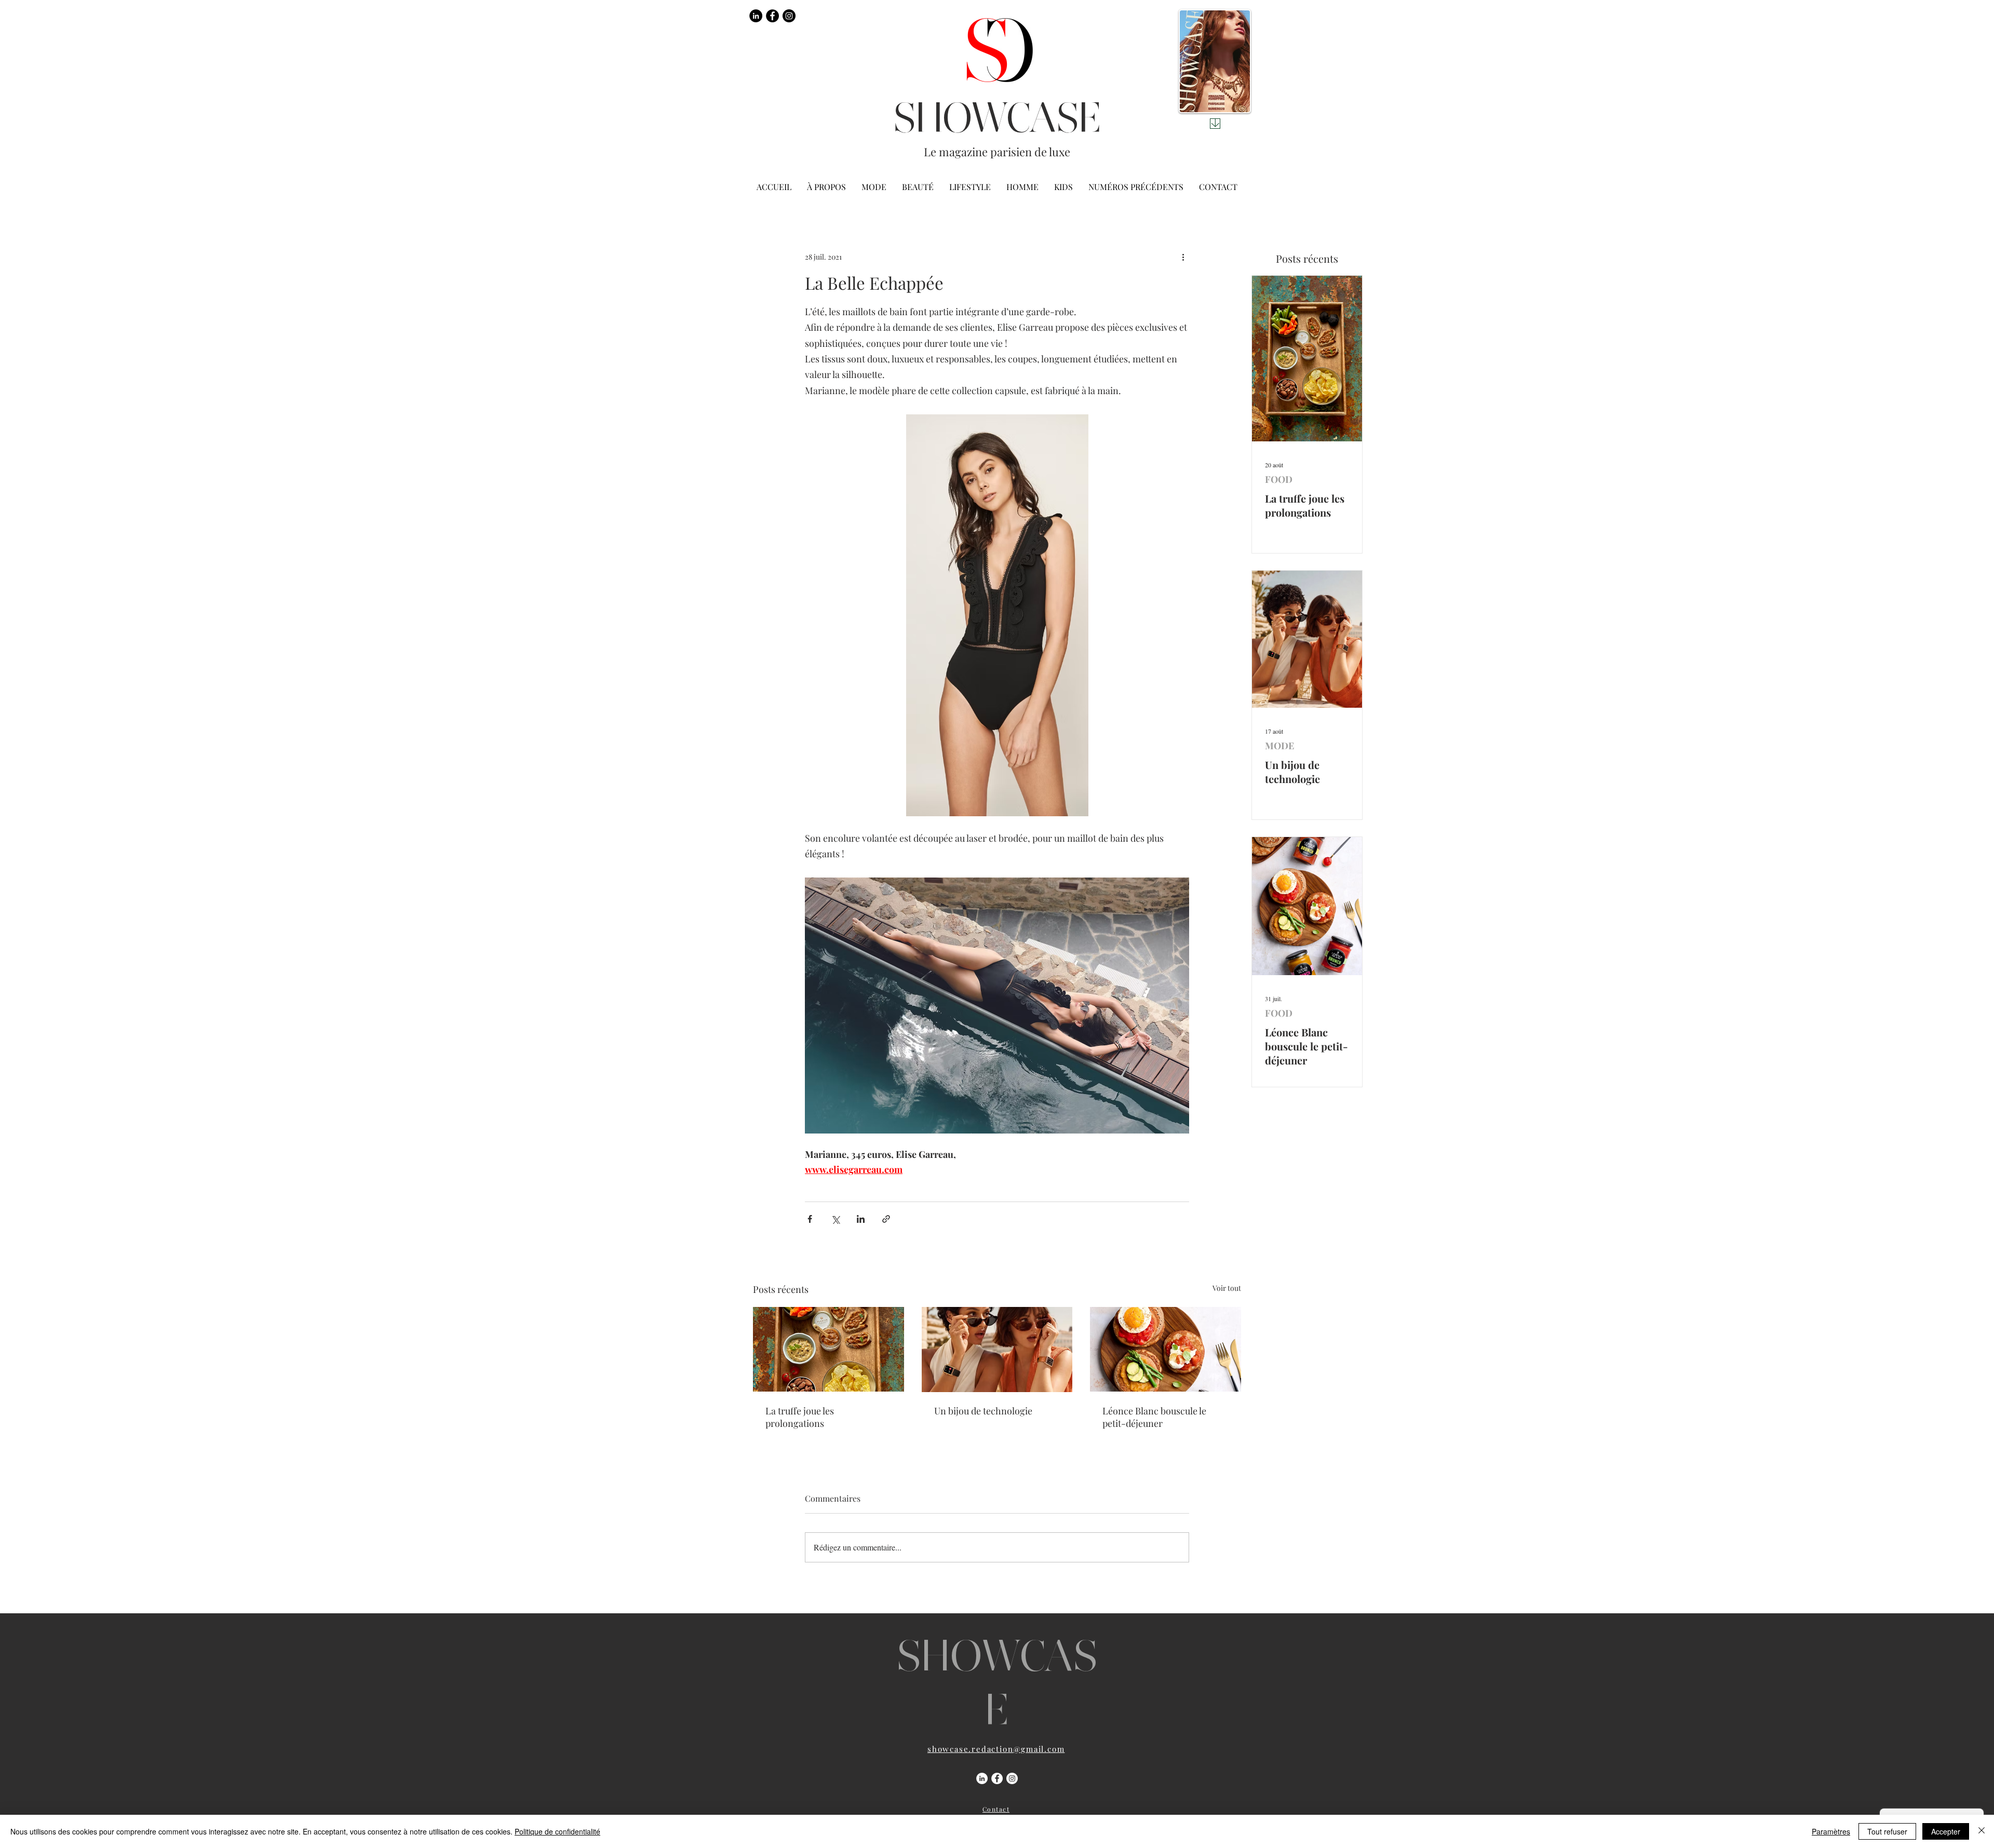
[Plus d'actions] (1183, 257)
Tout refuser (1887, 1831)
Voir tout (1227, 1288)
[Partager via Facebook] (810, 1219)
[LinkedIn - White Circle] (982, 1778)
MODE (1279, 746)
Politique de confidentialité (557, 1831)
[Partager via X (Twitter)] (835, 1219)
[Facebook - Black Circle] (772, 16)
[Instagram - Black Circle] (789, 16)
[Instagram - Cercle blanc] (1012, 1778)
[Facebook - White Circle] (997, 1778)
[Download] (1215, 124)
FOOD (1279, 479)
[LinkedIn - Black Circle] (756, 16)
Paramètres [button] (1831, 1831)
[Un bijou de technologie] (997, 1350)
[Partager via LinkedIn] (861, 1219)
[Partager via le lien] (886, 1219)
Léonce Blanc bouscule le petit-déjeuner (1154, 1417)
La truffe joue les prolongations (800, 1417)
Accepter (1946, 1831)
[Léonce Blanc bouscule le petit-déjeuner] (1166, 1349)
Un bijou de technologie (983, 1411)
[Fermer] (1982, 1831)
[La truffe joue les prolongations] (828, 1349)
